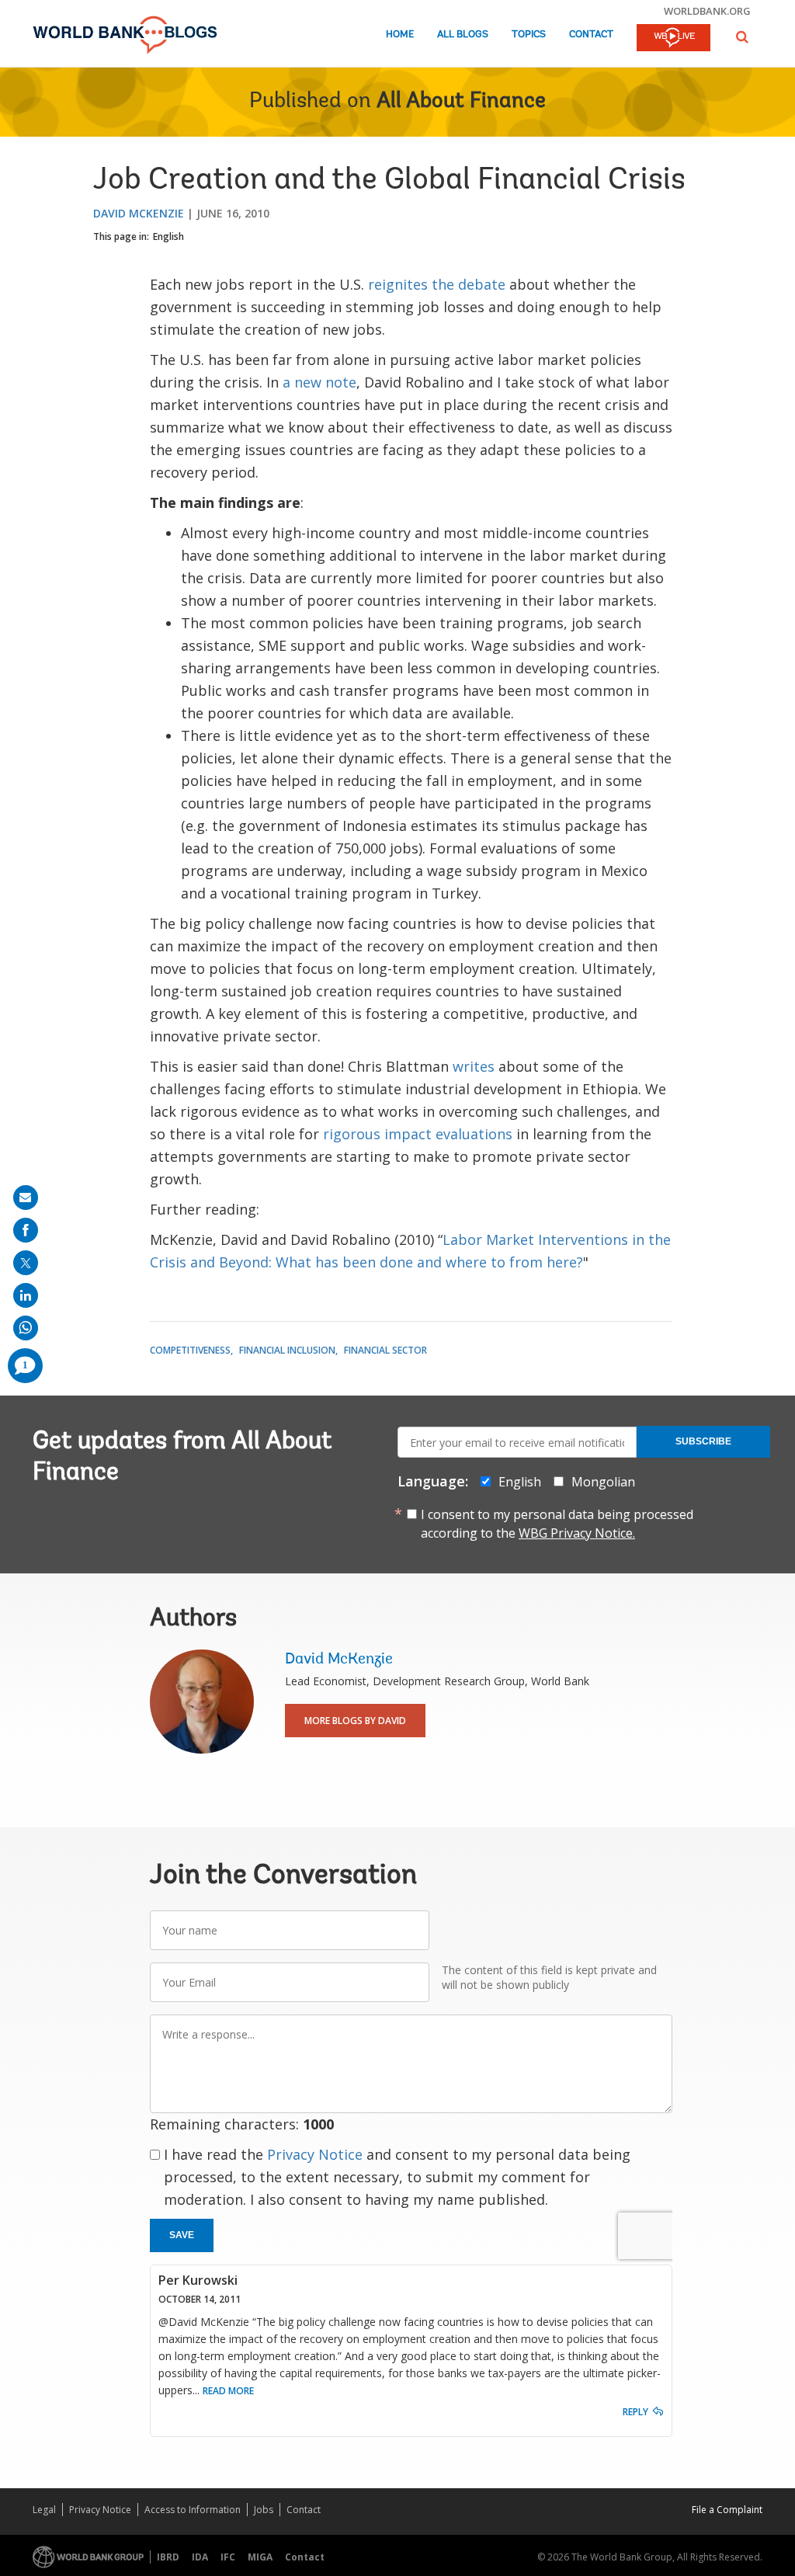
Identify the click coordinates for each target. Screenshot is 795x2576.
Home (400, 35)
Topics (529, 35)
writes (474, 1066)
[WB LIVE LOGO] (673, 39)
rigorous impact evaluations (418, 1134)
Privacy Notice (315, 2154)
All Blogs (463, 35)
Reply (635, 2412)
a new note (319, 382)
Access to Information (193, 2510)
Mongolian (603, 1482)
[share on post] (26, 1263)
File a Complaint (727, 2510)
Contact (591, 35)
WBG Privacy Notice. (577, 1533)
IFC (228, 2557)
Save (182, 2235)
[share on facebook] (26, 1230)
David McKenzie (139, 213)
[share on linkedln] (26, 1295)
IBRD (168, 2557)
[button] (742, 37)
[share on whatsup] (26, 1328)
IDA (200, 2557)
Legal (44, 2510)
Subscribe (703, 1441)
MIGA (260, 2557)
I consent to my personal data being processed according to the (557, 1524)
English (168, 236)
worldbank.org (707, 11)
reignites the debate (437, 284)
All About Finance (461, 102)
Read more (228, 2391)
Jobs (264, 2510)
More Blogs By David (355, 1721)
